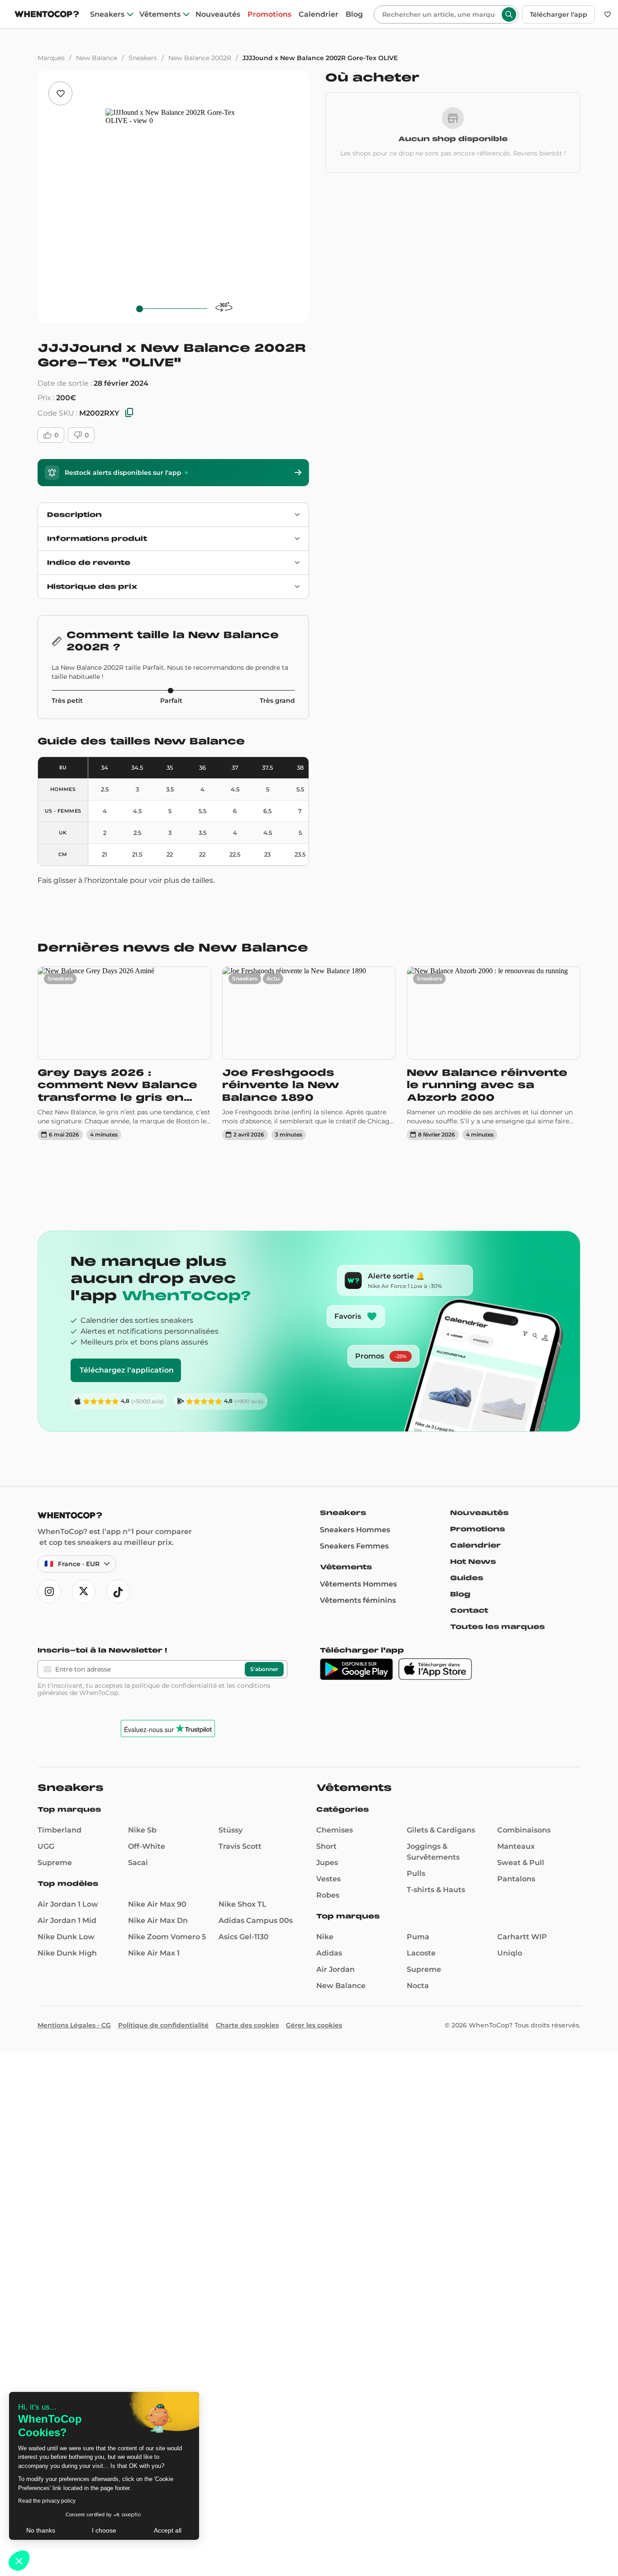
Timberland (59, 1830)
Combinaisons (524, 1830)
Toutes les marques (497, 1627)
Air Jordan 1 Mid (67, 1920)
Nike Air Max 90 (157, 1904)
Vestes (328, 1879)
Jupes (327, 1863)
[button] (19, 2561)
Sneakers (107, 14)
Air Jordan (335, 1969)
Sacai (138, 1863)
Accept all (168, 2530)
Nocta (418, 1986)
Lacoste (421, 1953)
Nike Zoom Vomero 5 (167, 1937)
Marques (51, 58)
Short (326, 1846)
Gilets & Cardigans (441, 1830)
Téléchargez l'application (127, 1370)
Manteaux (516, 1846)
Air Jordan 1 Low (68, 1904)
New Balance (97, 58)
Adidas (329, 1953)
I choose (104, 2530)
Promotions (269, 14)
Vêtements (160, 14)
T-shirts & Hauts (436, 1890)
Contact (469, 1610)
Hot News (473, 1562)
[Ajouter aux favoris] (60, 93)
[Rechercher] (509, 14)
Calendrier (319, 14)
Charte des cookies (247, 2025)
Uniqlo (510, 1953)
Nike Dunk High (67, 1953)
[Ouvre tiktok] (118, 1591)
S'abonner (264, 1669)
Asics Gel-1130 (244, 1937)
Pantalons (516, 1879)
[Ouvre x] (84, 1591)
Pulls (416, 1873)
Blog (354, 14)
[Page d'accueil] (47, 15)
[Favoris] (608, 14)
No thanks (41, 2530)
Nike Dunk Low (66, 1937)
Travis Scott (240, 1846)
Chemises (335, 1830)
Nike (325, 1937)
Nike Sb (142, 1830)
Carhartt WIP (522, 1937)
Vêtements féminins (358, 1600)
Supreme (55, 1863)
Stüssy (231, 1830)
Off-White (147, 1846)
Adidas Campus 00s (256, 1920)
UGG (46, 1846)
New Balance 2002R (200, 58)
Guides (467, 1578)
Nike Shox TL (242, 1904)
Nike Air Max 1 (154, 1953)
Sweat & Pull (521, 1863)
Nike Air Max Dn (158, 1920)
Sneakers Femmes (354, 1546)
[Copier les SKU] (129, 413)
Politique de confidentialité (163, 2025)
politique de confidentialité (174, 1686)
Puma (418, 1937)
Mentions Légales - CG (74, 2025)
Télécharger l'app (559, 14)
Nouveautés (218, 14)
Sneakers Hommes (355, 1530)
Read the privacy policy (47, 2501)
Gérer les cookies (314, 2025)
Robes (328, 1895)
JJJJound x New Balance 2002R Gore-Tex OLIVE (320, 58)
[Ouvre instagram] (49, 1591)
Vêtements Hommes (358, 1584)
